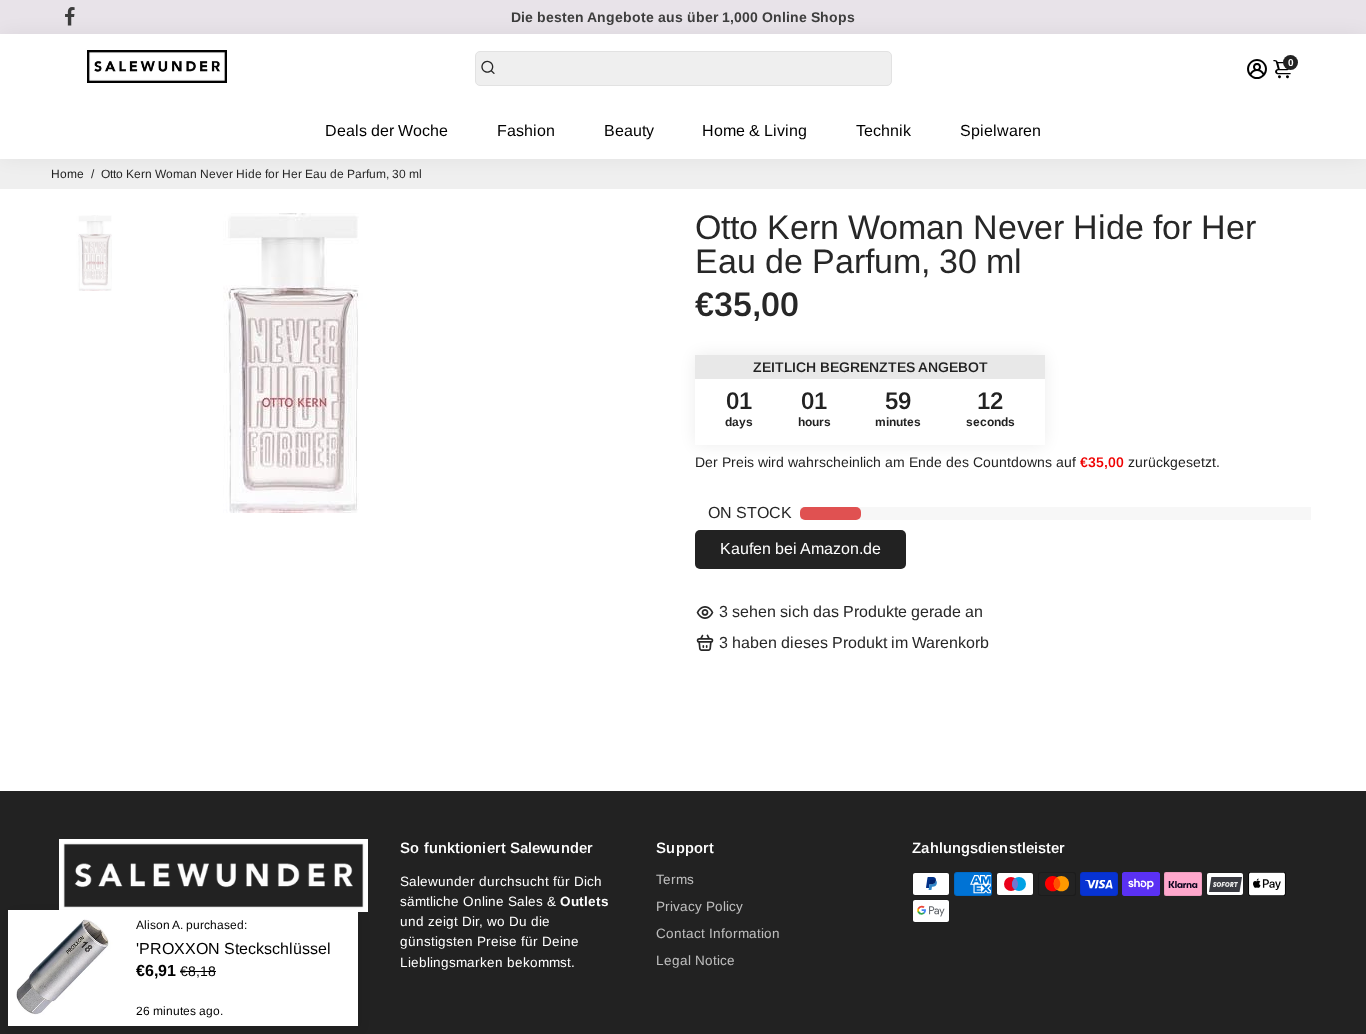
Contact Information (718, 933)
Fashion (526, 130)
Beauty (629, 130)
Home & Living (754, 130)
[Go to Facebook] (70, 17)
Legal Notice (695, 960)
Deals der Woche (386, 130)
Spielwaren (1000, 130)
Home (67, 174)
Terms (675, 879)
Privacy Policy (699, 906)
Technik (883, 130)
